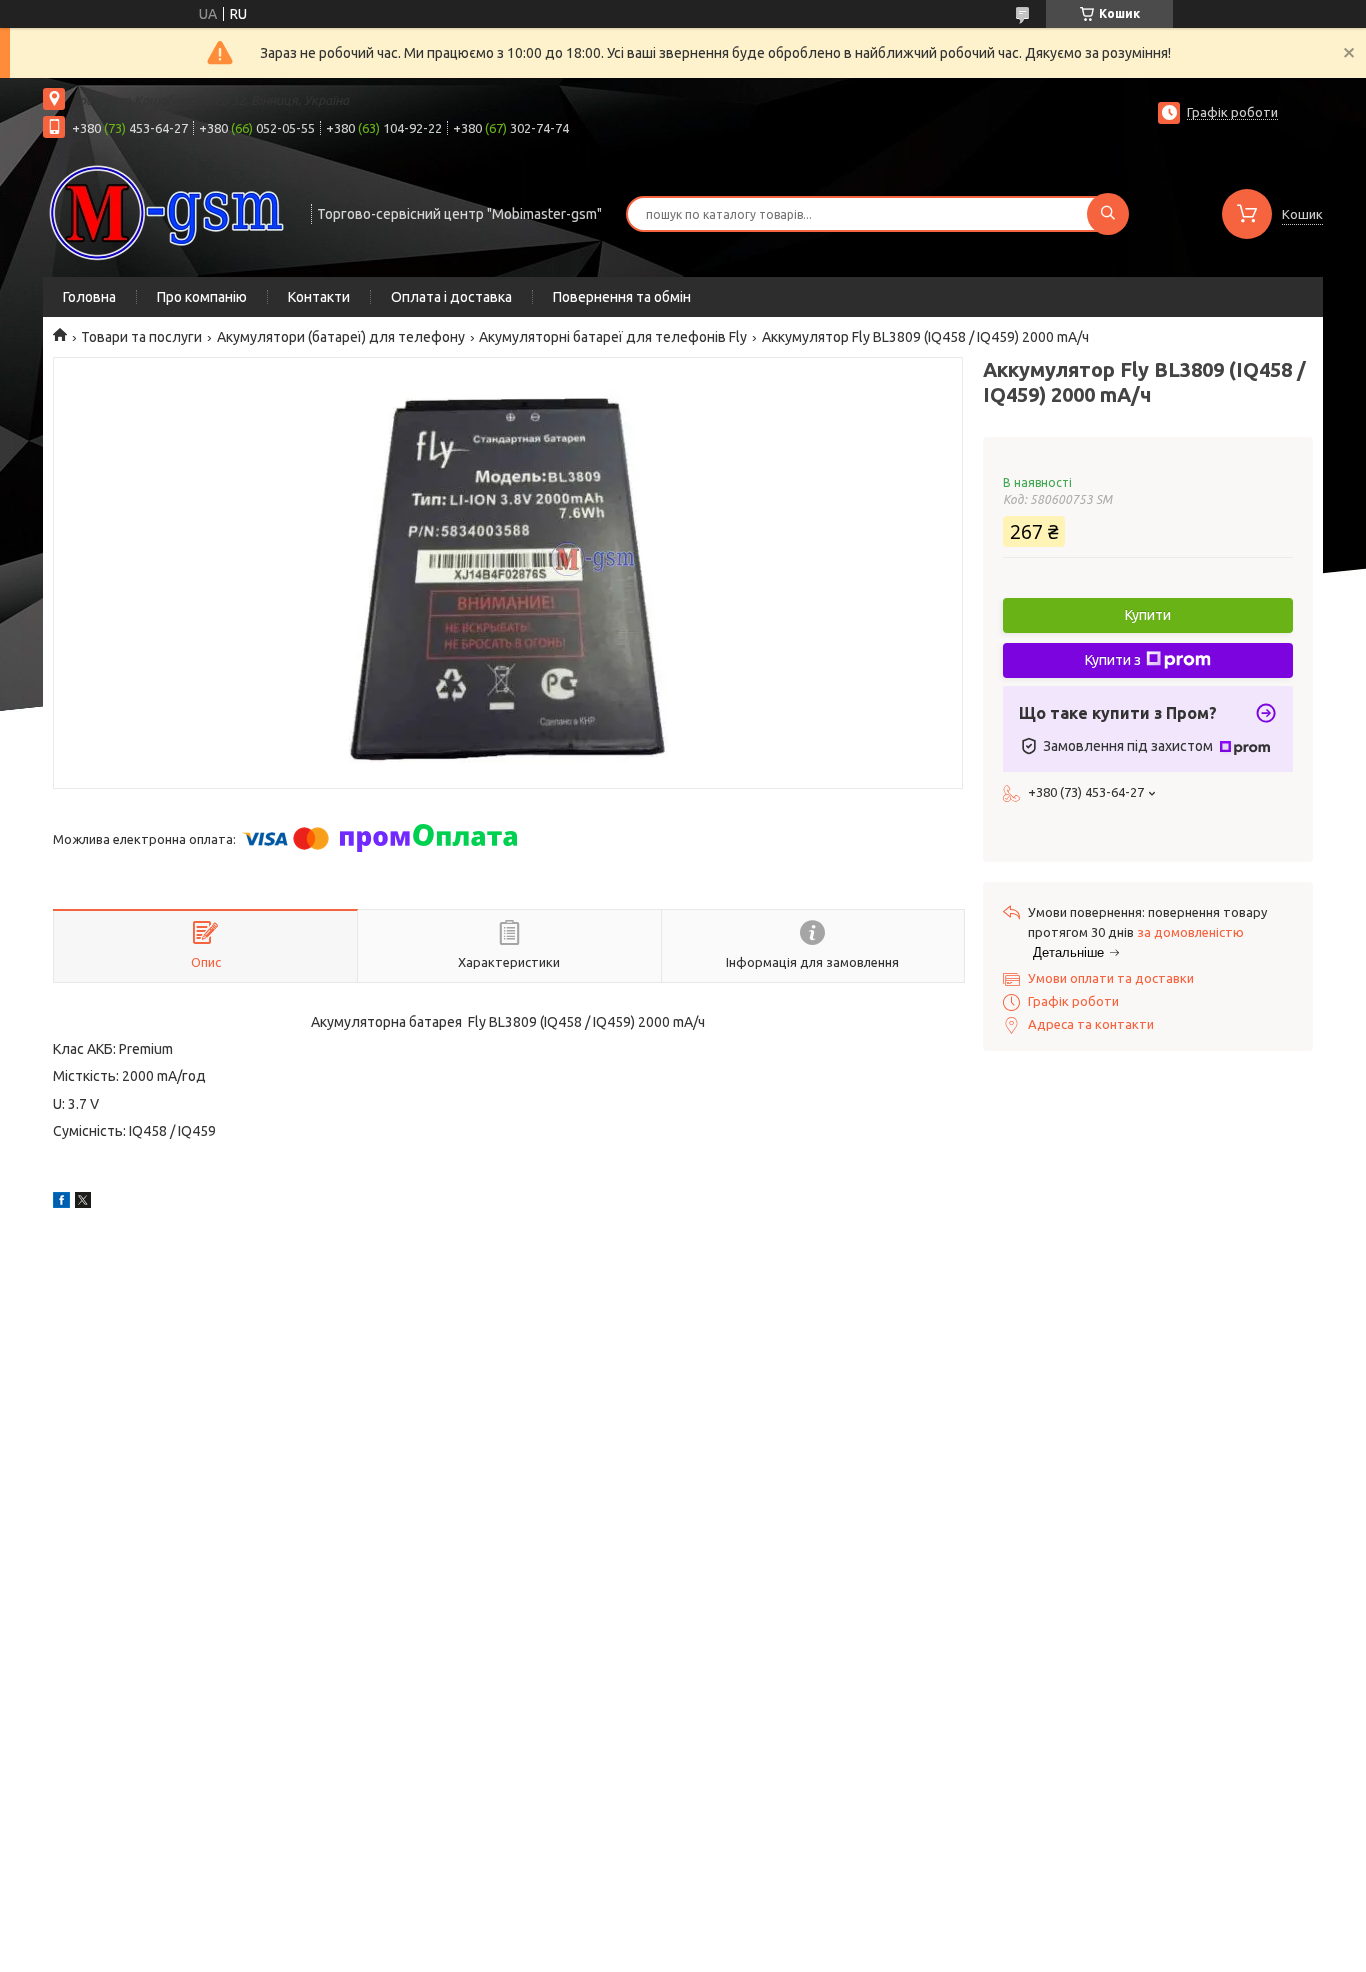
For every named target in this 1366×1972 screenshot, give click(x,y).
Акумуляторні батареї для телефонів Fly (613, 337)
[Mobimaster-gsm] (168, 212)
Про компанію (202, 297)
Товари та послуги (141, 337)
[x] (83, 1203)
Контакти (319, 297)
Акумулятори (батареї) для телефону (341, 337)
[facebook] (61, 1203)
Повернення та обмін (622, 297)
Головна (89, 297)
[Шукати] (1108, 214)
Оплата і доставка (451, 297)
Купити (1148, 615)
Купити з (1113, 660)
